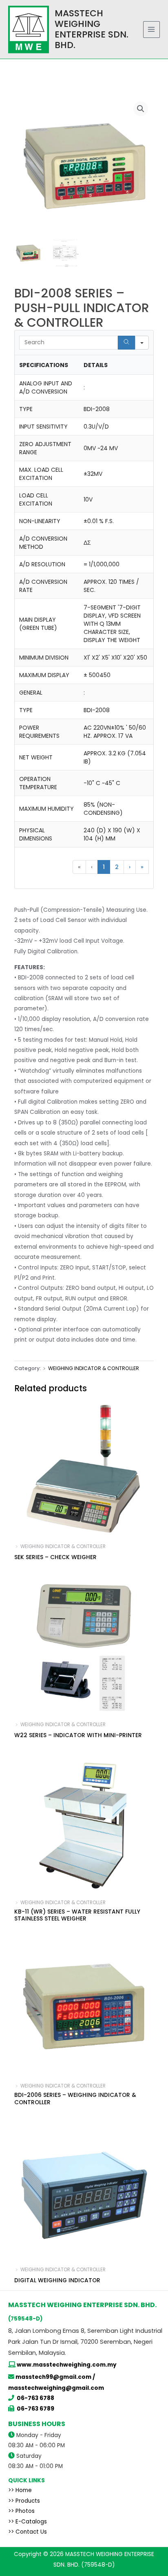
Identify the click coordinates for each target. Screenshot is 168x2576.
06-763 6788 (35, 2398)
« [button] (79, 867)
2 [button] (117, 867)
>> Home (20, 2490)
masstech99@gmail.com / (55, 2377)
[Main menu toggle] (151, 30)
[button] (141, 109)
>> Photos (21, 2511)
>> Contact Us (28, 2532)
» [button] (142, 867)
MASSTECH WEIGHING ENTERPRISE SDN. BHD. (92, 29)
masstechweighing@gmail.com (56, 2388)
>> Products (24, 2501)
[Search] (126, 343)
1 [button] (104, 867)
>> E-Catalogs (28, 2522)
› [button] (130, 867)
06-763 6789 (35, 2409)
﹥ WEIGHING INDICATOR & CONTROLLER (91, 1368)
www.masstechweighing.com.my (67, 2365)
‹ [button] (92, 867)
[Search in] (142, 343)
